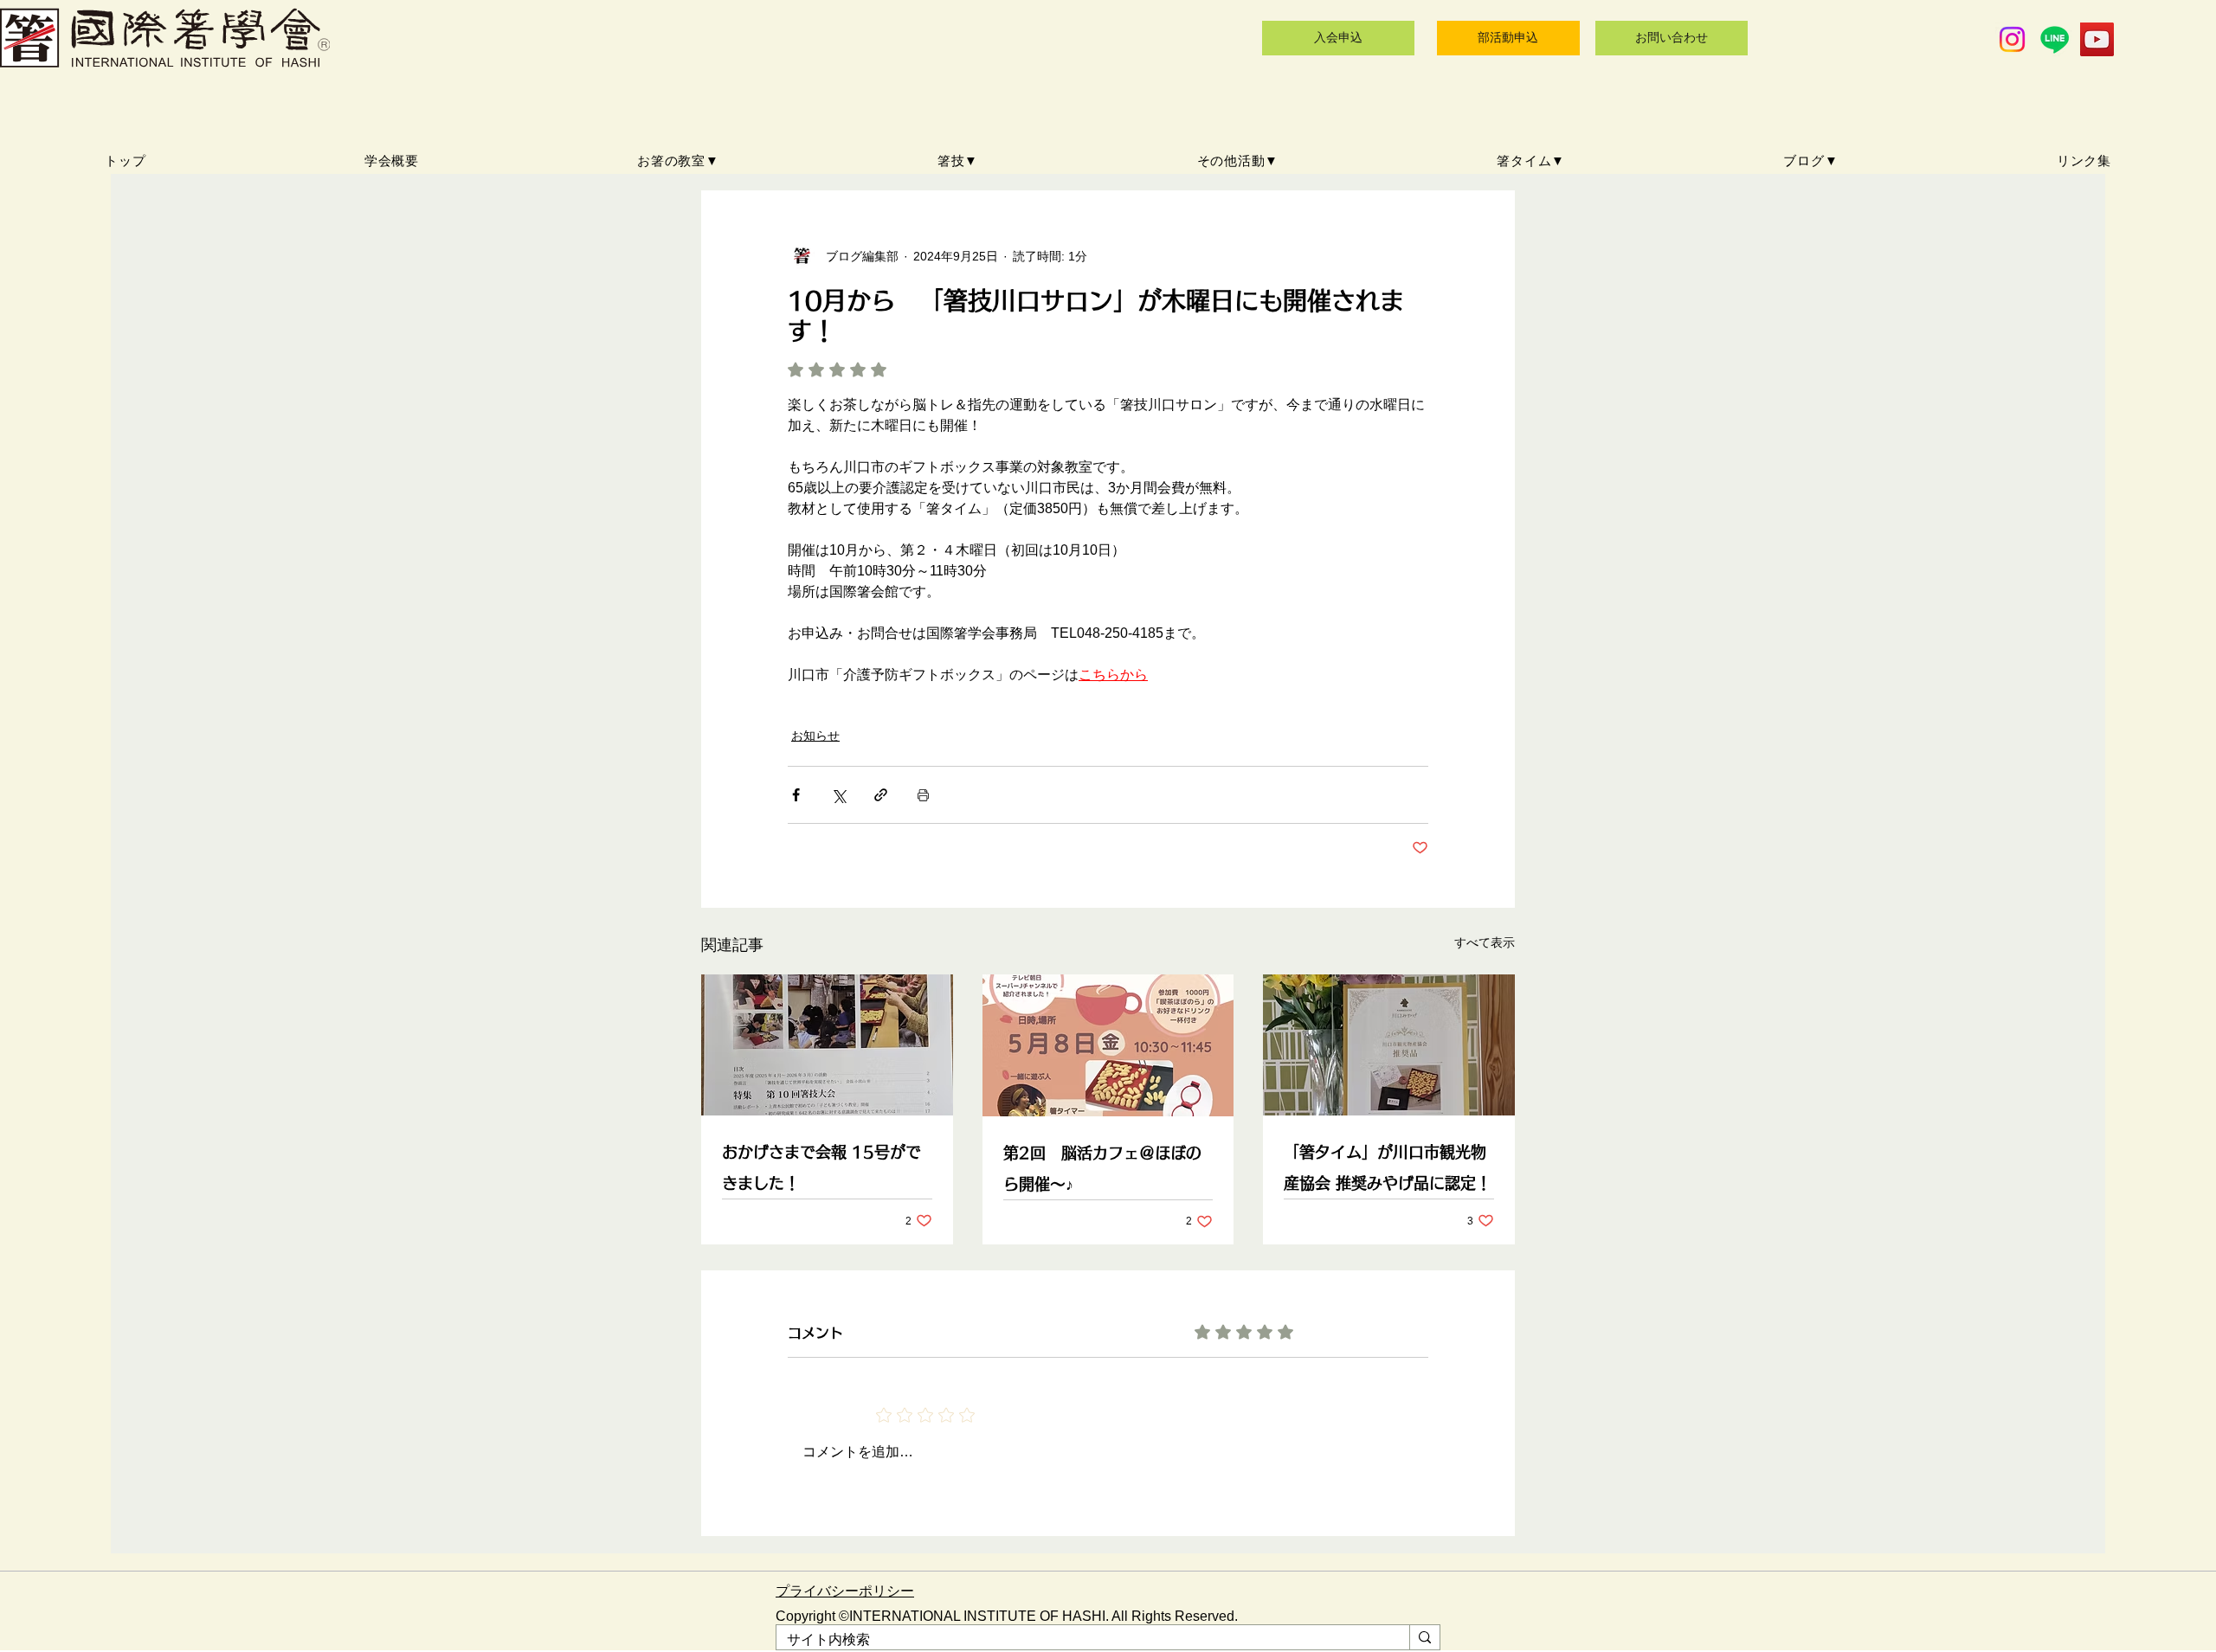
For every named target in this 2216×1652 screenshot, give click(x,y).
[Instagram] (2012, 39)
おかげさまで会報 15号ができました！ (821, 1167)
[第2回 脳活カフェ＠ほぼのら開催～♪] (1108, 1045)
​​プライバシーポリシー (845, 1591)
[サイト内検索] (1424, 1637)
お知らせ (815, 736)
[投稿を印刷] (923, 795)
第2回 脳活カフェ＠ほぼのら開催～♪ (1102, 1168)
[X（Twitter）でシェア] (838, 795)
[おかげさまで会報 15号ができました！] (827, 1045)
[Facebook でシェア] (796, 795)
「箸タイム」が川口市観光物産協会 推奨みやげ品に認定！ (1388, 1167)
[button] (678, 161)
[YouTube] (2097, 39)
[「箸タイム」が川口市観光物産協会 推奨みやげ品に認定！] (1389, 1045)
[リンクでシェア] (881, 795)
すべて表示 (1485, 942)
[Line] (2055, 39)
